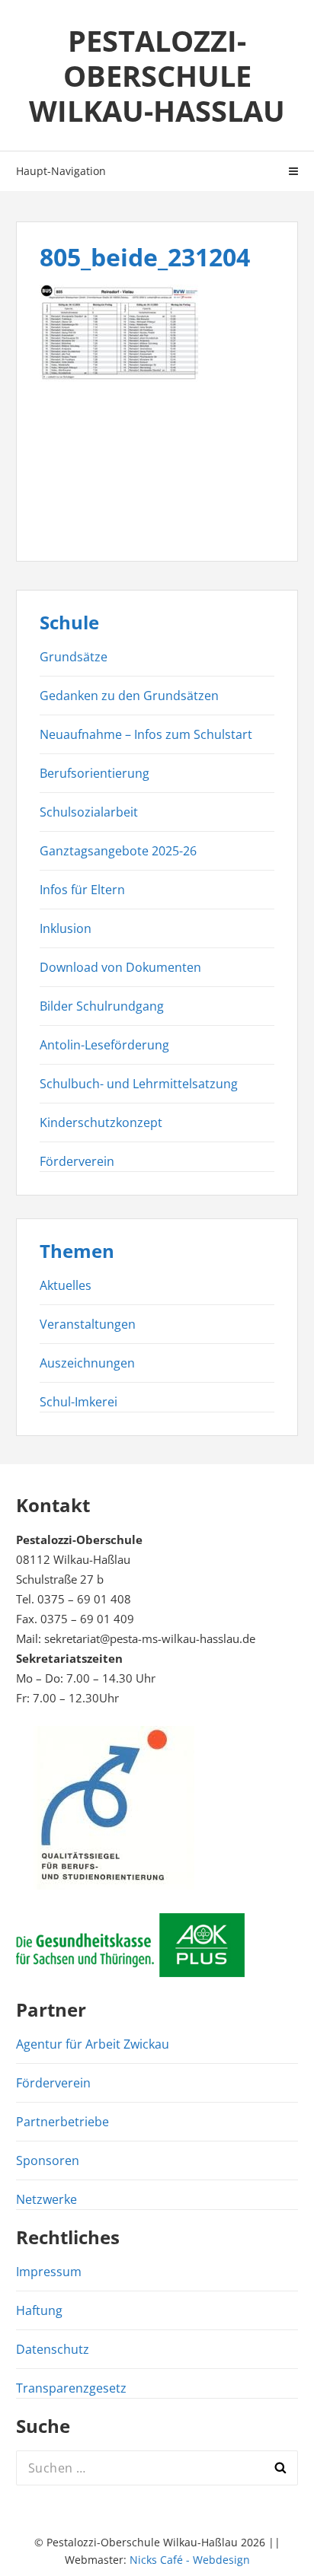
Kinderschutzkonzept (101, 1122)
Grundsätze (74, 657)
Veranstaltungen (88, 1324)
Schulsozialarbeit (89, 812)
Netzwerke (46, 2199)
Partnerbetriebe (62, 2122)
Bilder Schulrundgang (102, 1006)
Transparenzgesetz (71, 2388)
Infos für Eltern (82, 890)
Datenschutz (53, 2349)
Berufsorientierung (95, 773)
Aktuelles (66, 1285)
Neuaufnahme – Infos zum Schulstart (146, 734)
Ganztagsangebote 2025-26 (118, 851)
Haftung (39, 2310)
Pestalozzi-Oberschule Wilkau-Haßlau (157, 75)
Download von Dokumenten (120, 967)
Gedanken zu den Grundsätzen (129, 696)
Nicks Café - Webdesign (190, 2560)
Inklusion (66, 928)
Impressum (49, 2272)
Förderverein (77, 1161)
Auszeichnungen (87, 1363)
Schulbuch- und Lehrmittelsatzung (139, 1084)
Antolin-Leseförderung (104, 1045)
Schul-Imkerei (78, 1402)
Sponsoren (48, 2160)
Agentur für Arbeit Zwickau (93, 2044)
